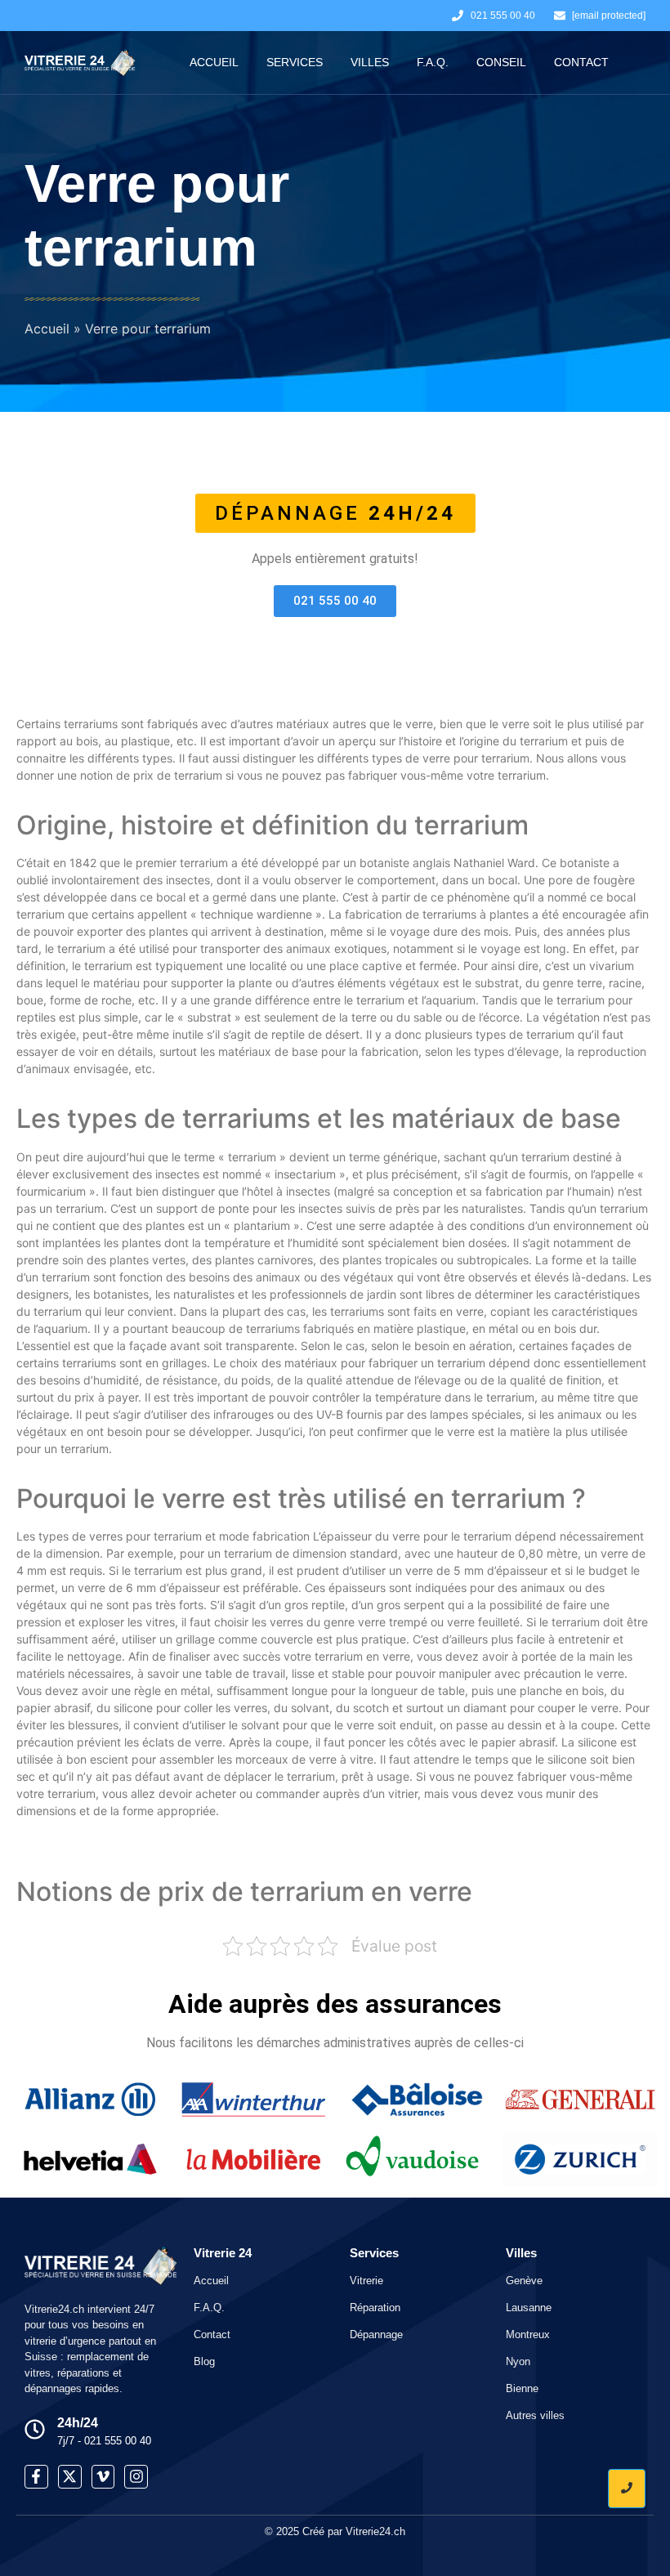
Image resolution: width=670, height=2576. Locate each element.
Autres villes (535, 2415)
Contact (581, 62)
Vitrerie (366, 2281)
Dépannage (376, 2334)
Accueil (214, 62)
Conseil (501, 62)
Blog (204, 2361)
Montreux (528, 2334)
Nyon (518, 2361)
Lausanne (529, 2308)
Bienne (522, 2388)
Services (295, 62)
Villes (370, 62)
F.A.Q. (433, 62)
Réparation (375, 2308)
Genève (524, 2281)
